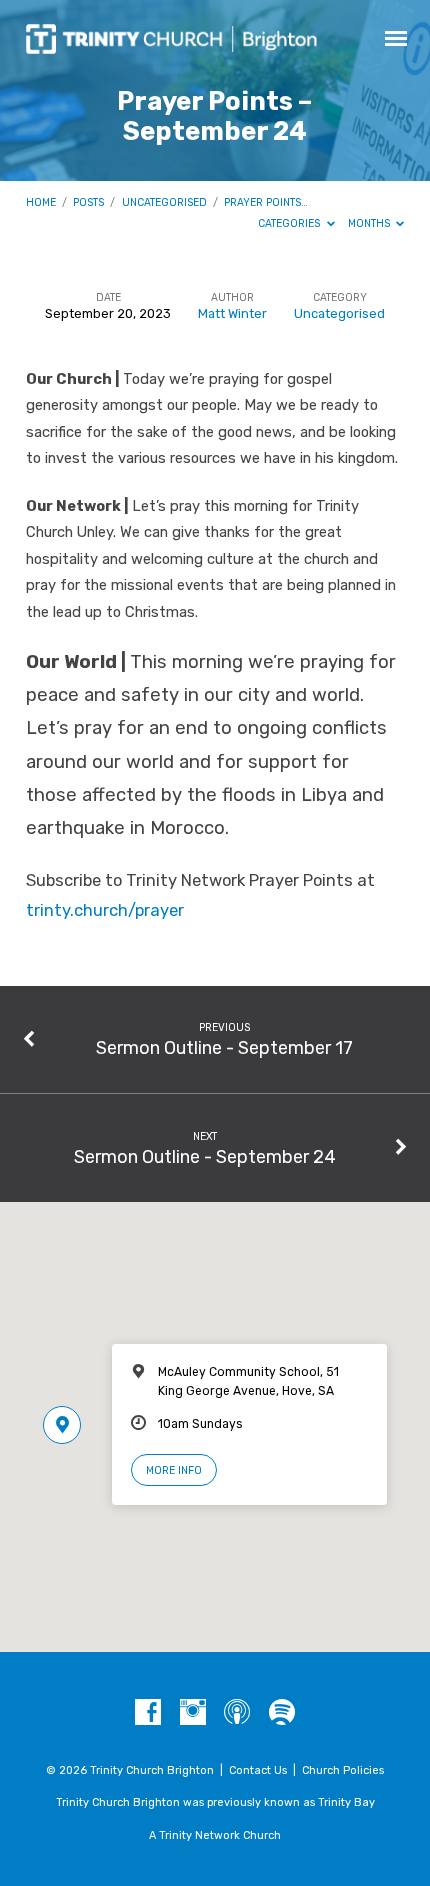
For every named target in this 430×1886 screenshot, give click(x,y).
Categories (290, 223)
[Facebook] (148, 1713)
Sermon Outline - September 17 (224, 1047)
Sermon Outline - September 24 (205, 1156)
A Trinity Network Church (215, 1835)
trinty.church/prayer (105, 910)
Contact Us (258, 1770)
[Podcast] (237, 1713)
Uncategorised (164, 202)
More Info (174, 1470)
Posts (88, 202)
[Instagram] (193, 1713)
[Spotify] (282, 1713)
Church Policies (343, 1770)
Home (41, 202)
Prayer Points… (266, 202)
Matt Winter (232, 313)
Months (370, 223)
